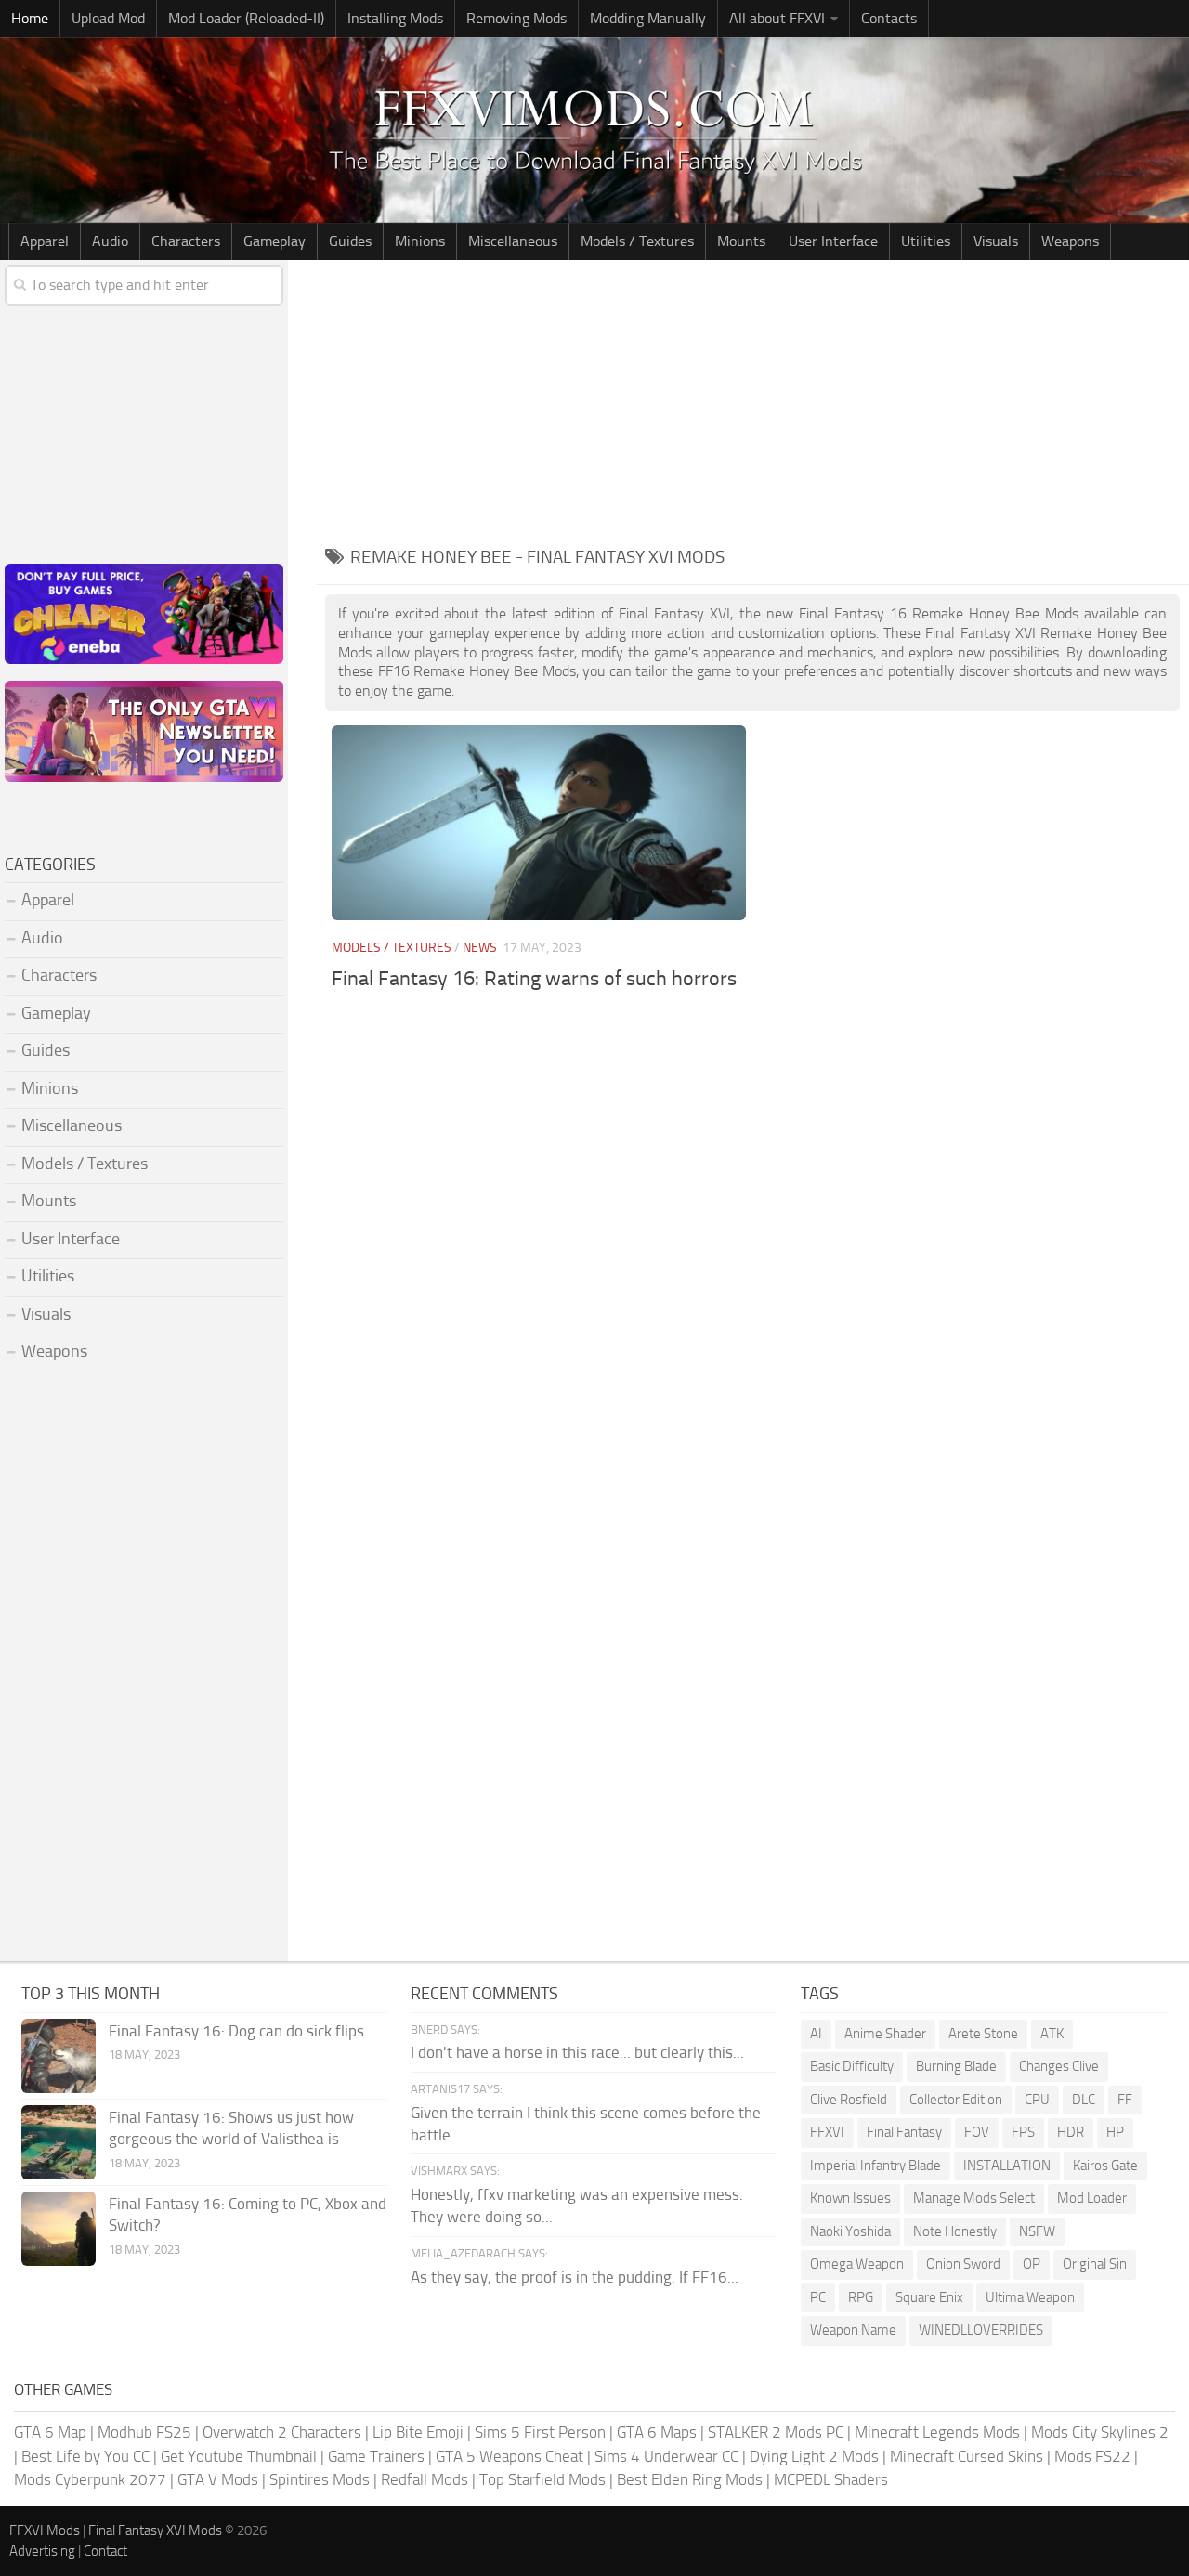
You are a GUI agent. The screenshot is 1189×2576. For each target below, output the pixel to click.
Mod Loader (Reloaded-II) (246, 18)
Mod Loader (1092, 2198)
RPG (861, 2297)
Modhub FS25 (144, 2432)
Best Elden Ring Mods (690, 2479)
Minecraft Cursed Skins (967, 2456)
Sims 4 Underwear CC (666, 2456)
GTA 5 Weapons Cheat (510, 2456)
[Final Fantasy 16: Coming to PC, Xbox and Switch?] (59, 2229)
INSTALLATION (1007, 2166)
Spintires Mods (320, 2479)
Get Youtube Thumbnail (239, 2456)
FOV (977, 2132)
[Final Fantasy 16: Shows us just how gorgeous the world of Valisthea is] (59, 2142)
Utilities (926, 241)
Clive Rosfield (849, 2100)
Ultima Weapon (1030, 2297)
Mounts (741, 241)
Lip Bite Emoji (418, 2432)
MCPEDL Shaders (831, 2479)
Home (30, 18)
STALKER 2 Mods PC (776, 2432)
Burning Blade (956, 2066)
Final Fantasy (904, 2132)
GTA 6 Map (50, 2432)
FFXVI (827, 2132)
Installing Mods (395, 18)
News (480, 948)
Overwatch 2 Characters (282, 2432)
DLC (1084, 2100)
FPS (1023, 2132)
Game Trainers (376, 2456)
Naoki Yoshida (850, 2231)
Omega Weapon (857, 2264)
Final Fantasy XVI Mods (155, 2530)
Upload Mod (108, 18)
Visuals (996, 241)
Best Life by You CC (85, 2456)
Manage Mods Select (974, 2198)
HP (1115, 2132)
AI (816, 2034)
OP (1032, 2264)
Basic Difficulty (852, 2066)
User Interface (833, 241)
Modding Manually (648, 18)
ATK (1052, 2034)
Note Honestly (955, 2231)
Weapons (1070, 241)
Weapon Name (853, 2330)
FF (1125, 2100)
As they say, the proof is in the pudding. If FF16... (575, 2277)
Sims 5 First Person (540, 2432)
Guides (350, 241)
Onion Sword (963, 2264)
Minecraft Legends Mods (937, 2432)
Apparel (45, 241)
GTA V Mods (218, 2479)
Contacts (889, 18)
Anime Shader (885, 2034)
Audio (110, 241)
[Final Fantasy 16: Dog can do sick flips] (59, 2056)
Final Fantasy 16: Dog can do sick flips (236, 2031)
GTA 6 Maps (657, 2432)
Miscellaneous (513, 241)
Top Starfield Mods (542, 2479)
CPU (1037, 2100)
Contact (105, 2551)
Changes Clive (1059, 2066)
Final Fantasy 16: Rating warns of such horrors (534, 979)
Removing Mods (516, 18)
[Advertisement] (752, 399)
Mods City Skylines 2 (1100, 2432)
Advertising (42, 2551)
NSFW (1037, 2231)
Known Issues (850, 2198)
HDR (1071, 2132)
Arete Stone (983, 2034)
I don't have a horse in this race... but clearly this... (577, 2052)
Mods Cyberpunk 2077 (90, 2479)
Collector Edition (956, 2100)
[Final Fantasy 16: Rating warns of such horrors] (539, 823)
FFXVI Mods (45, 2530)
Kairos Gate (1105, 2166)
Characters (186, 241)
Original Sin (1095, 2264)
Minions (420, 241)
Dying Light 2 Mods (814, 2456)
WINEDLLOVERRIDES (981, 2330)
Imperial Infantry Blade (875, 2166)
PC (818, 2297)
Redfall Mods (425, 2479)
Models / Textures (637, 241)
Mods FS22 (1092, 2456)
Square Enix (929, 2297)
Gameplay (274, 241)
